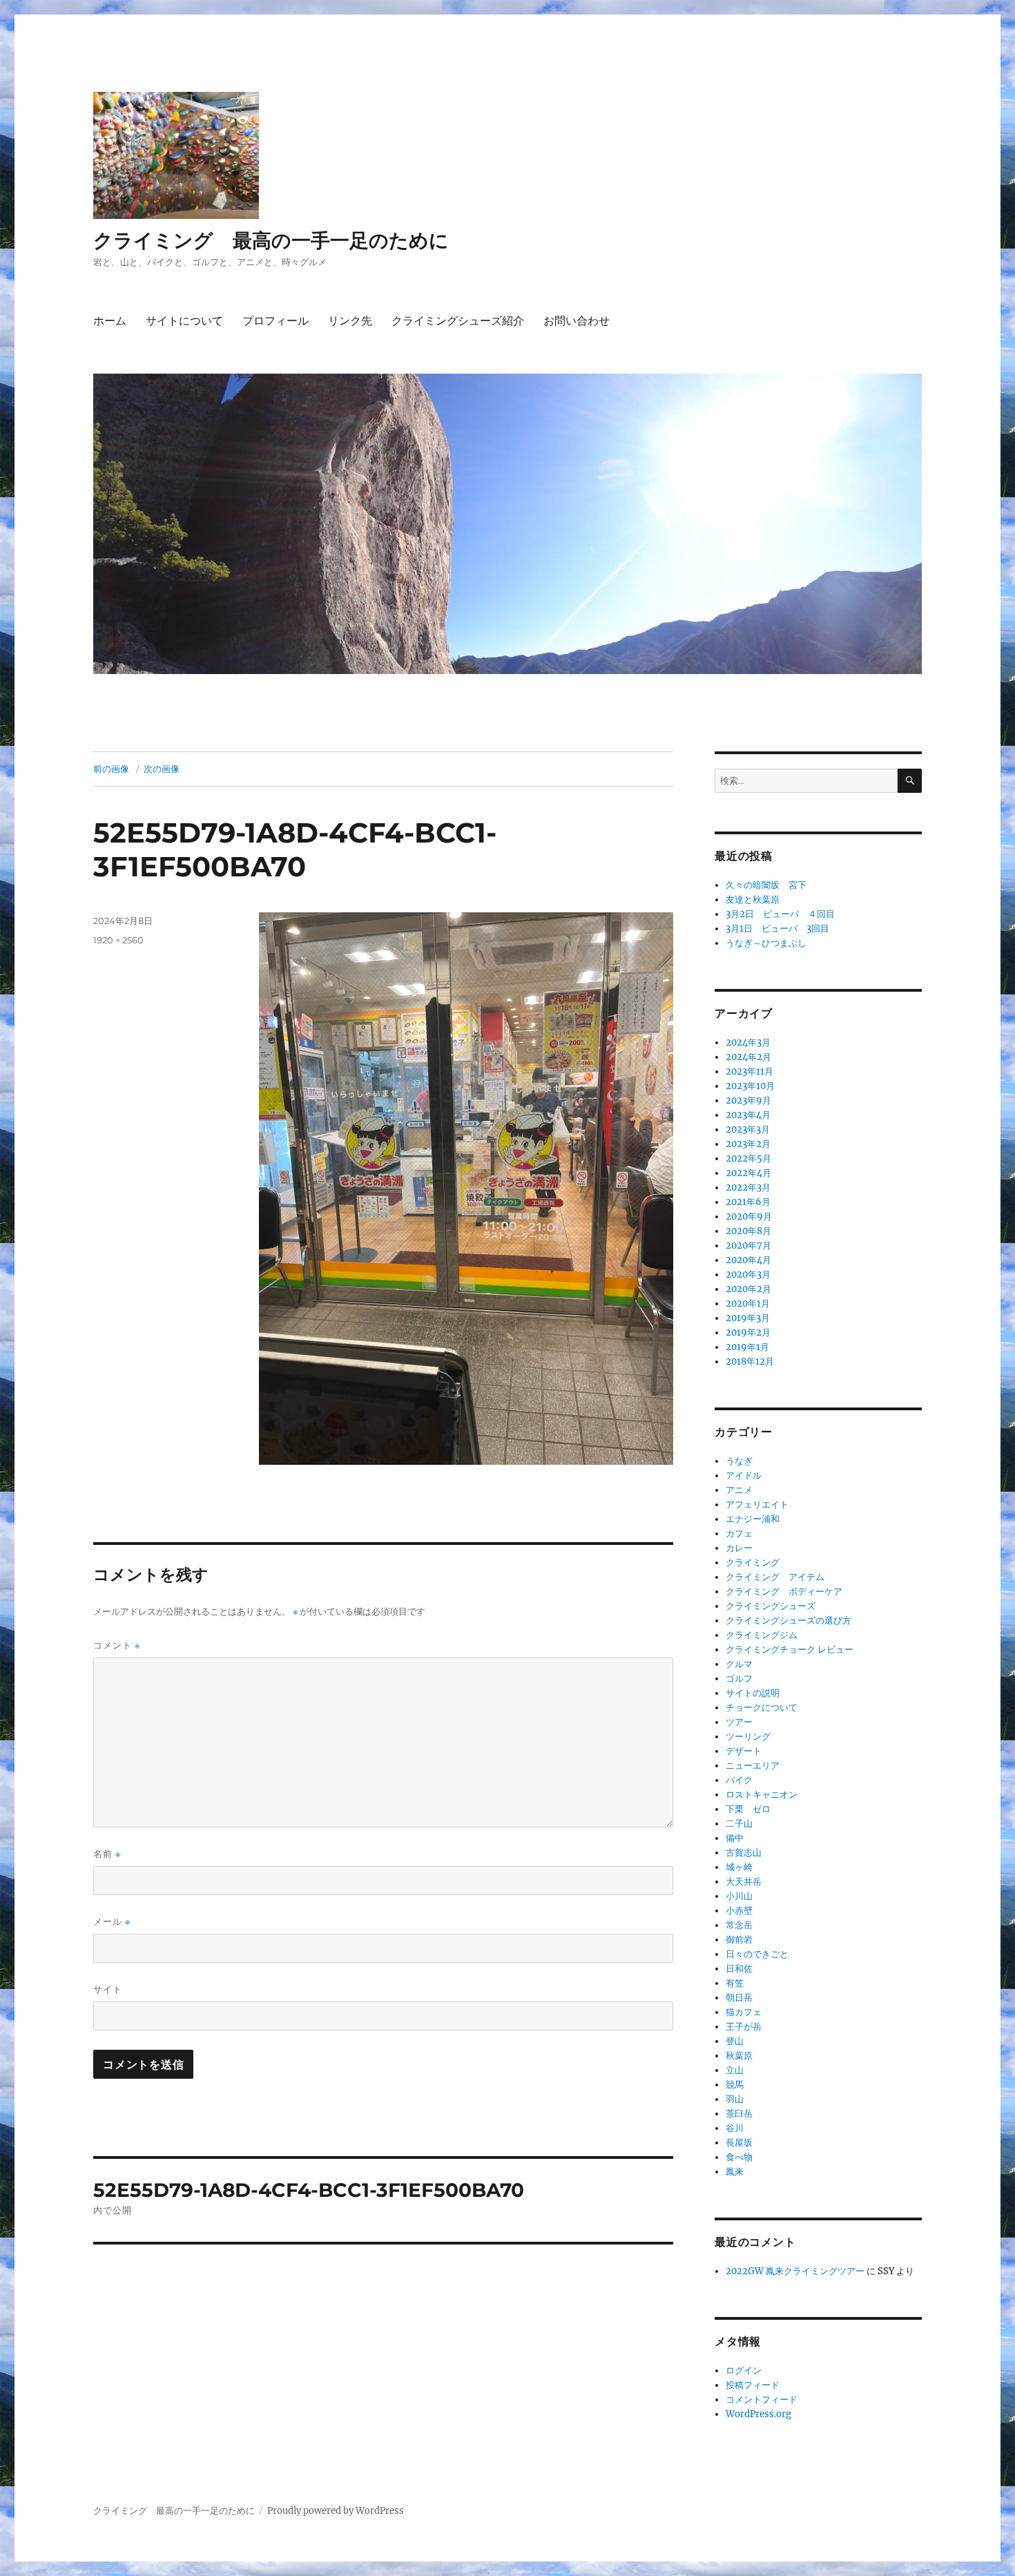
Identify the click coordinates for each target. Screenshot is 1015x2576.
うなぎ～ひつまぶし (766, 943)
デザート (744, 1751)
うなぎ (739, 1461)
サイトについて (184, 321)
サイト (108, 1989)
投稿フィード (753, 2385)
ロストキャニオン (762, 1795)
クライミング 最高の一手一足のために (271, 240)
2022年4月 (748, 1173)
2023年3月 (748, 1130)
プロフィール (275, 321)
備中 (735, 1838)
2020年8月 (748, 1231)
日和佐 (739, 1969)
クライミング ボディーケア (784, 1592)
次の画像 (162, 769)
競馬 (735, 2085)
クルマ (739, 1664)
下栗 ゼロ (748, 1809)
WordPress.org (758, 2414)
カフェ (739, 1534)
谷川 (735, 2128)
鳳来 (735, 2172)
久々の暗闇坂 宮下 (766, 885)
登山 (735, 2041)
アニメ (739, 1490)
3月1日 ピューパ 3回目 (777, 929)
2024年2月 (748, 1057)
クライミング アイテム (775, 1577)
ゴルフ (739, 1679)
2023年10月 (750, 1086)
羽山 (735, 2099)
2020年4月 (748, 1260)
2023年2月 (748, 1144)
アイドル (744, 1476)
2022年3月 (748, 1188)
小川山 (739, 1896)
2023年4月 (748, 1115)
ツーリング (748, 1737)
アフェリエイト (757, 1505)
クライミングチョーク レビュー (790, 1650)
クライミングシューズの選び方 (789, 1621)
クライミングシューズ (771, 1606)
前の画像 (111, 769)
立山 (735, 2070)
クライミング (753, 1563)
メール (112, 1922)
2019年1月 (747, 1347)
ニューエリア (753, 1766)
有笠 (735, 1983)
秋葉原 (739, 2056)
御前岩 (739, 1940)
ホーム (110, 321)
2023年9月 (748, 1100)
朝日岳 (739, 1998)
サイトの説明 (753, 1693)
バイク (739, 1780)
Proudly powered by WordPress (336, 2511)
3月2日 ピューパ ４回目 (780, 914)
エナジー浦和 (753, 1519)
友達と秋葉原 (753, 900)
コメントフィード (762, 2400)
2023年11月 (750, 1071)
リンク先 (350, 321)
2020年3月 (748, 1275)
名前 (107, 1854)
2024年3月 (748, 1042)
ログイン (744, 2371)
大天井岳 (744, 1882)
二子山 (739, 1824)
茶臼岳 (739, 2114)
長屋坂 (739, 2143)
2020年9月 (749, 1217)
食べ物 (739, 2157)
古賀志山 (744, 1853)
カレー (739, 1548)
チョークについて (762, 1708)
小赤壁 (739, 1911)
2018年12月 (750, 1362)
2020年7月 (748, 1246)
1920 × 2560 (118, 940)
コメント (117, 1645)
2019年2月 (748, 1333)
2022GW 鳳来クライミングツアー (795, 2271)
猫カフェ (744, 2012)
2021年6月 (748, 1202)
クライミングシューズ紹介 (458, 321)
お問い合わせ (577, 321)
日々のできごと (757, 1954)
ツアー (739, 1722)
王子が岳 (744, 2027)
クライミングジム (762, 1635)
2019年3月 (748, 1318)
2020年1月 (748, 1304)
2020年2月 (748, 1289)
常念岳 (739, 1925)
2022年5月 (748, 1159)
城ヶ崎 (739, 1867)
